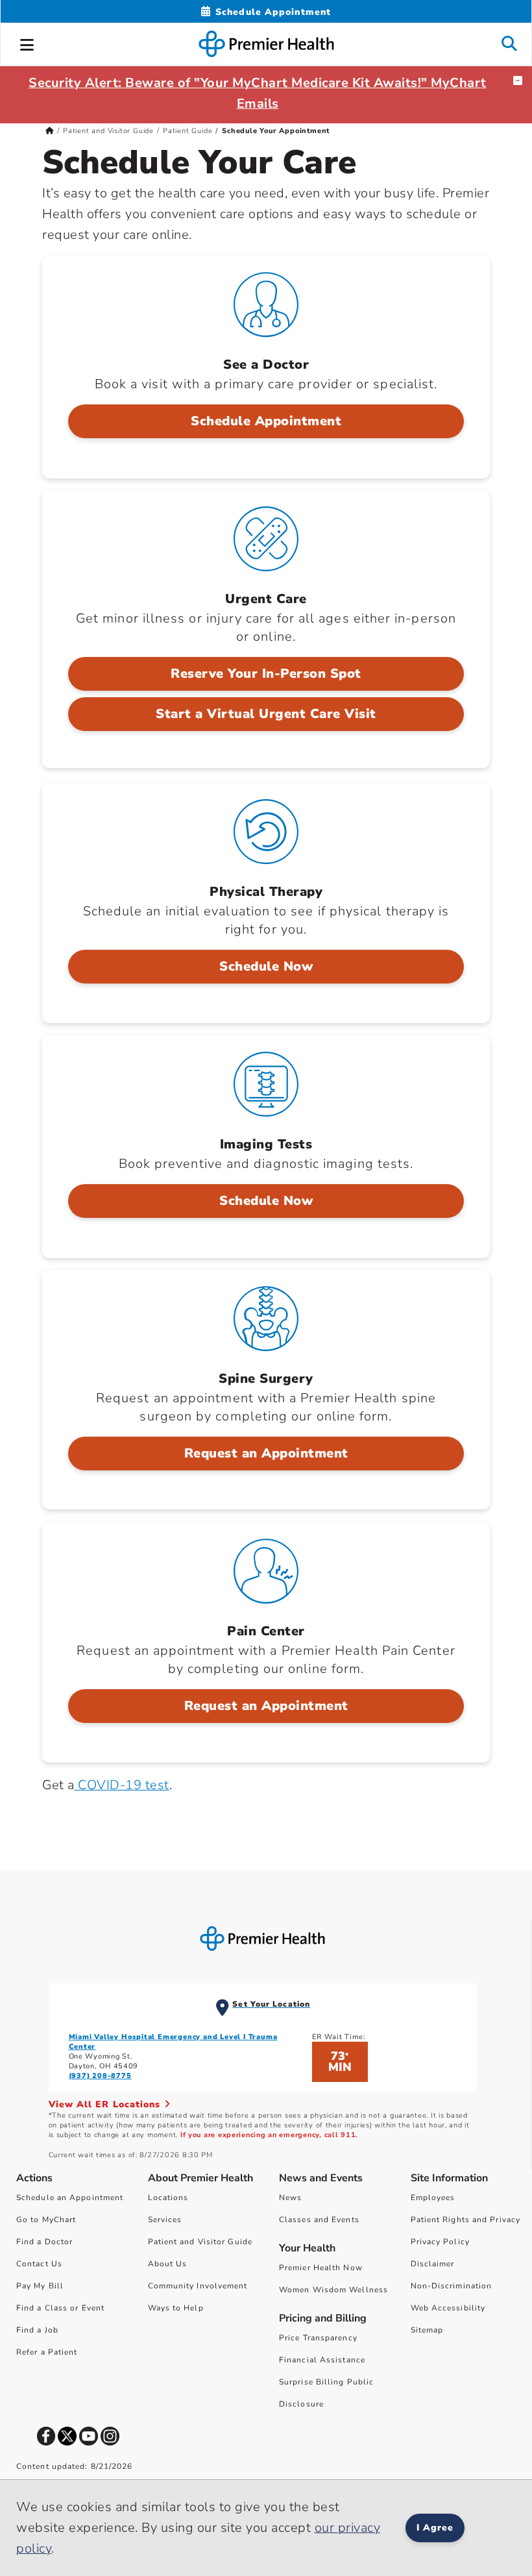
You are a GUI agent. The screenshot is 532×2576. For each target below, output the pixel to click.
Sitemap (427, 2330)
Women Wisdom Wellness (333, 2290)
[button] (27, 43)
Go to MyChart (46, 2220)
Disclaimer (433, 2264)
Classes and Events (319, 2220)
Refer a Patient (47, 2352)
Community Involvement (198, 2286)
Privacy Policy (440, 2242)
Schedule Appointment (266, 421)
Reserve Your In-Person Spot (266, 674)
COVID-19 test (122, 1785)
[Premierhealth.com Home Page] (50, 131)
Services (165, 2220)
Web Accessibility (448, 2308)
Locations (168, 2198)
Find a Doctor (44, 2242)
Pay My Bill (40, 2286)
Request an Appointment (266, 1453)
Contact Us (39, 2264)
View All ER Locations (106, 2104)
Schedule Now (266, 966)
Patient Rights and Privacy (466, 2220)
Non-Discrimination (452, 2286)
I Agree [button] (435, 2528)
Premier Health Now (321, 2268)
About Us (168, 2264)
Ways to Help (176, 2308)
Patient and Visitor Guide (108, 131)
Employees (433, 2198)
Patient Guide (187, 131)
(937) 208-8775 (100, 2076)
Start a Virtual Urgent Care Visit (266, 714)
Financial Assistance (322, 2360)
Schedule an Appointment (70, 2198)
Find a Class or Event (60, 2308)
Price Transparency (318, 2338)
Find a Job (37, 2330)
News (290, 2198)
